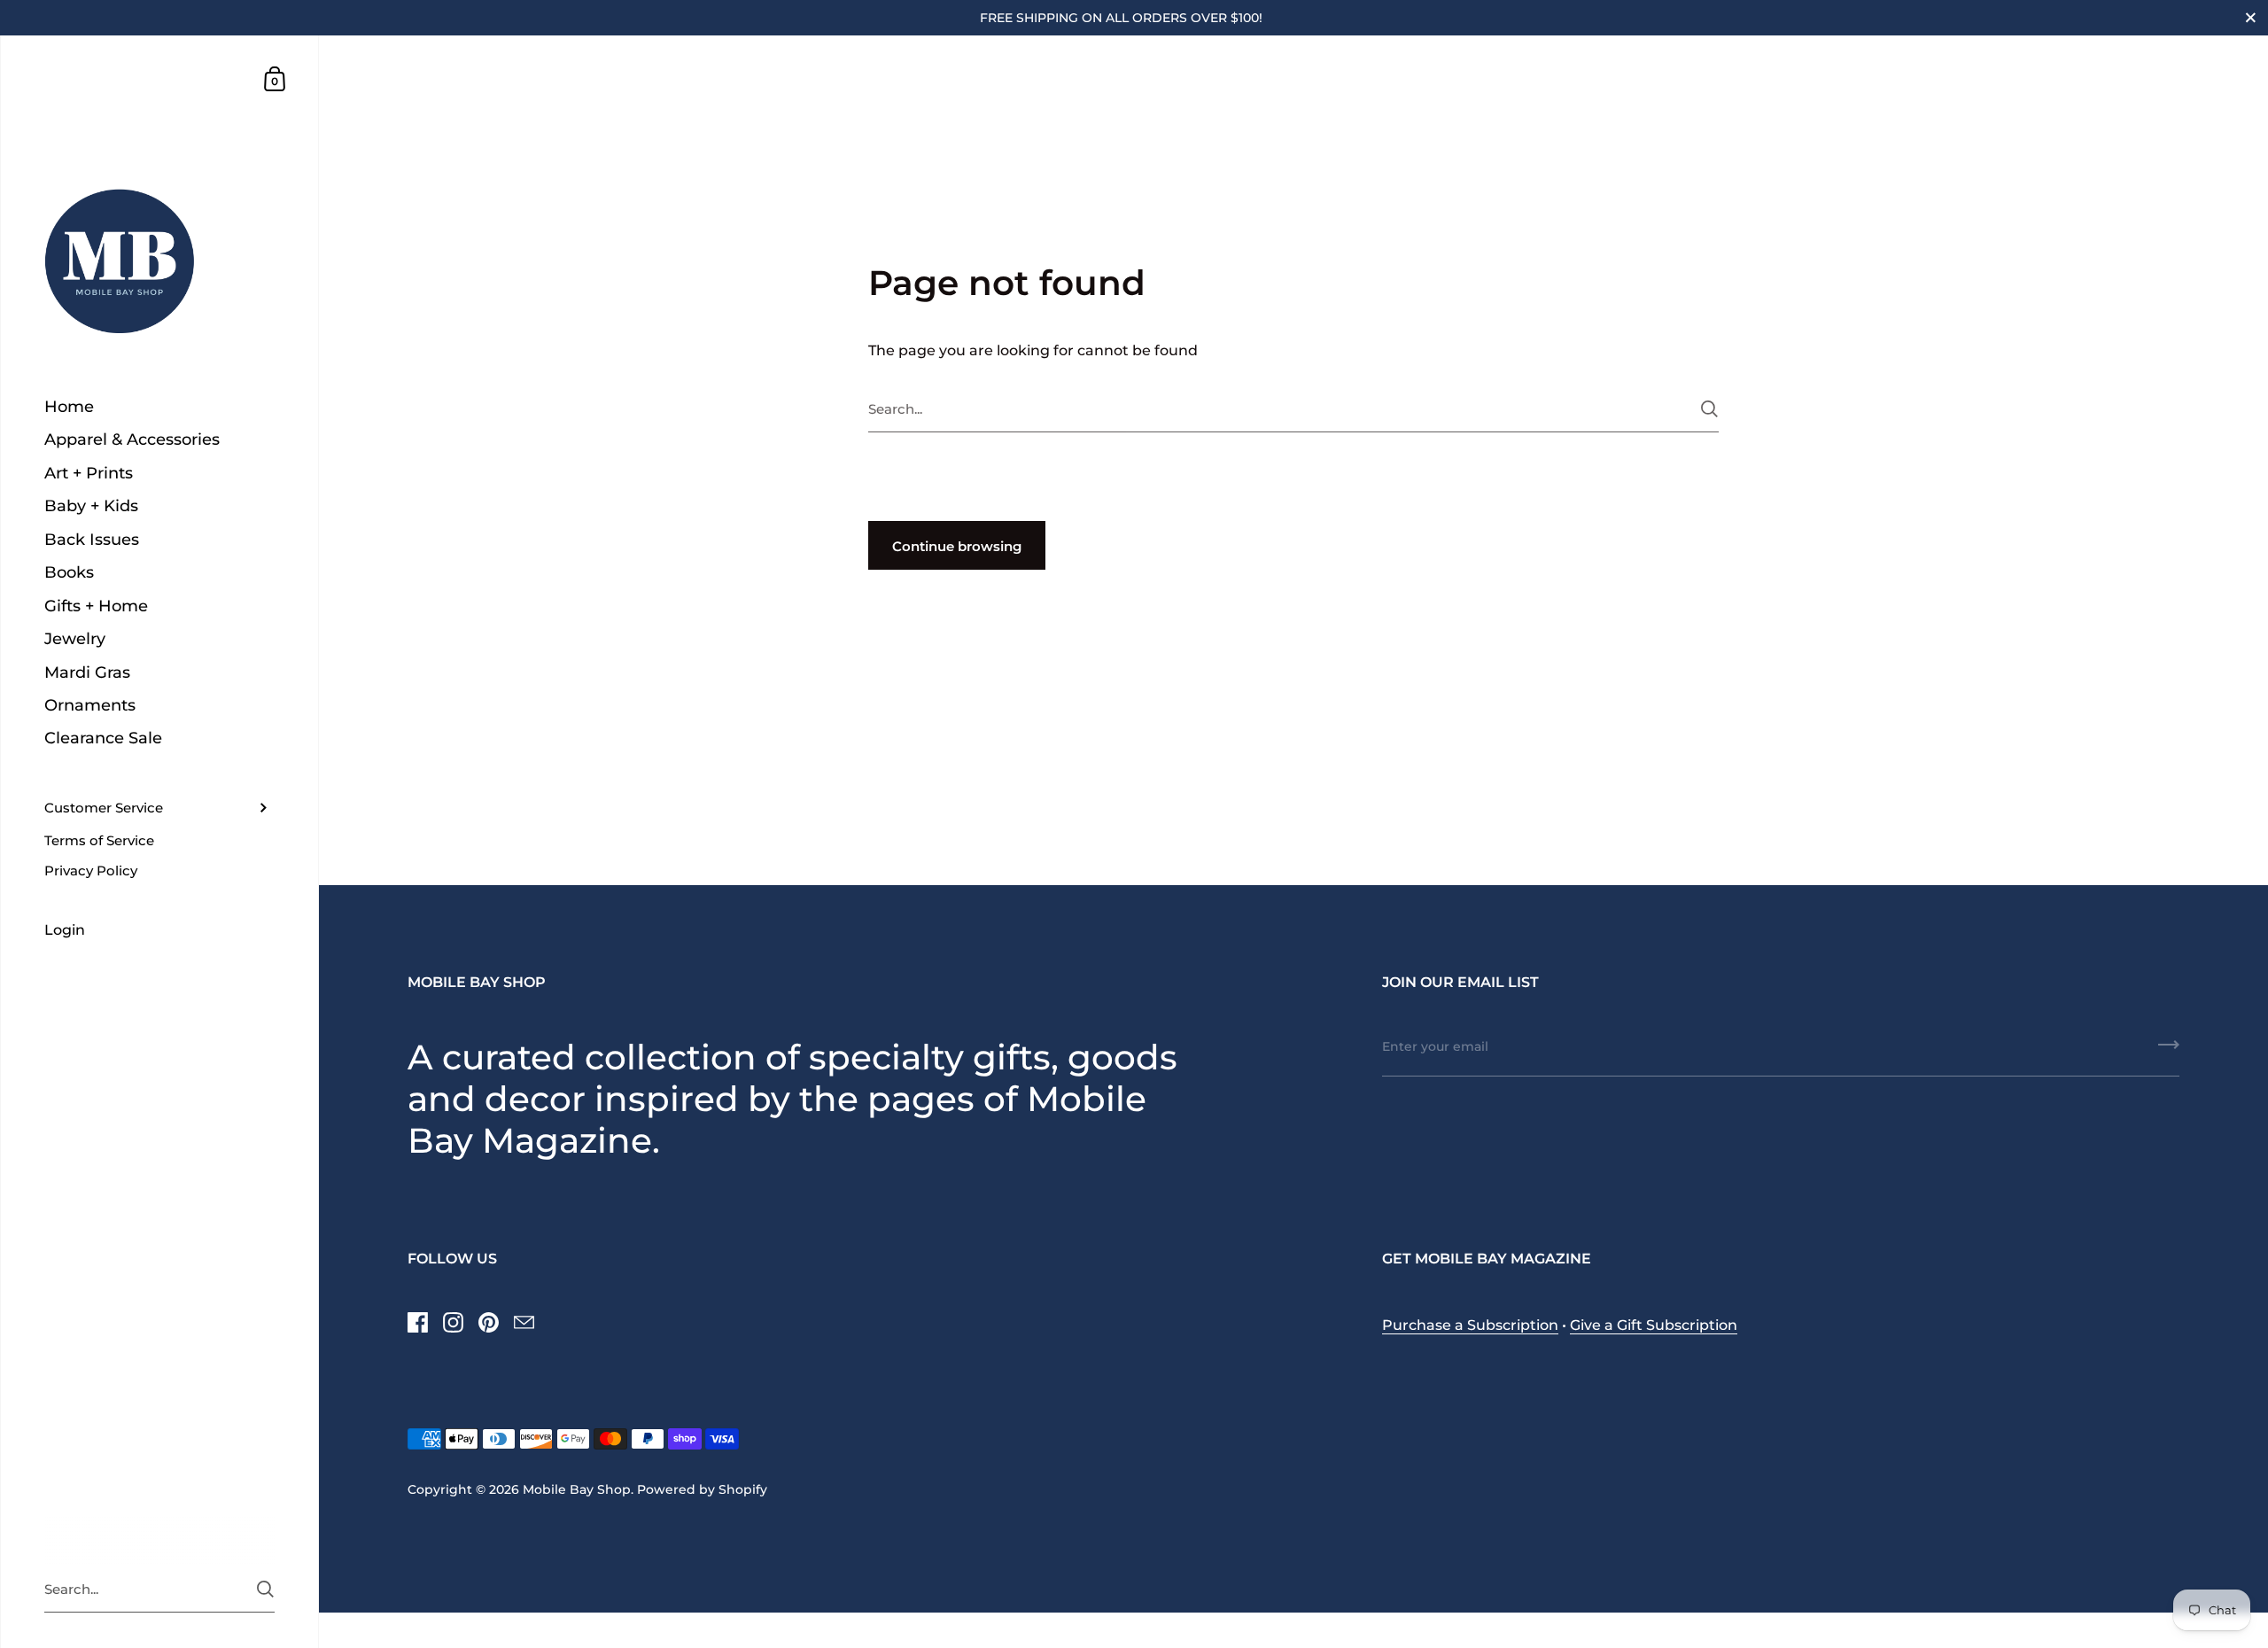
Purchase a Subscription (1470, 1325)
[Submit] (1709, 409)
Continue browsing (957, 546)
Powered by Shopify (702, 1489)
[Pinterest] (488, 1322)
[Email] (524, 1322)
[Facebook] (417, 1322)
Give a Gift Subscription (1654, 1325)
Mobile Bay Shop (577, 1489)
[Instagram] (453, 1322)
